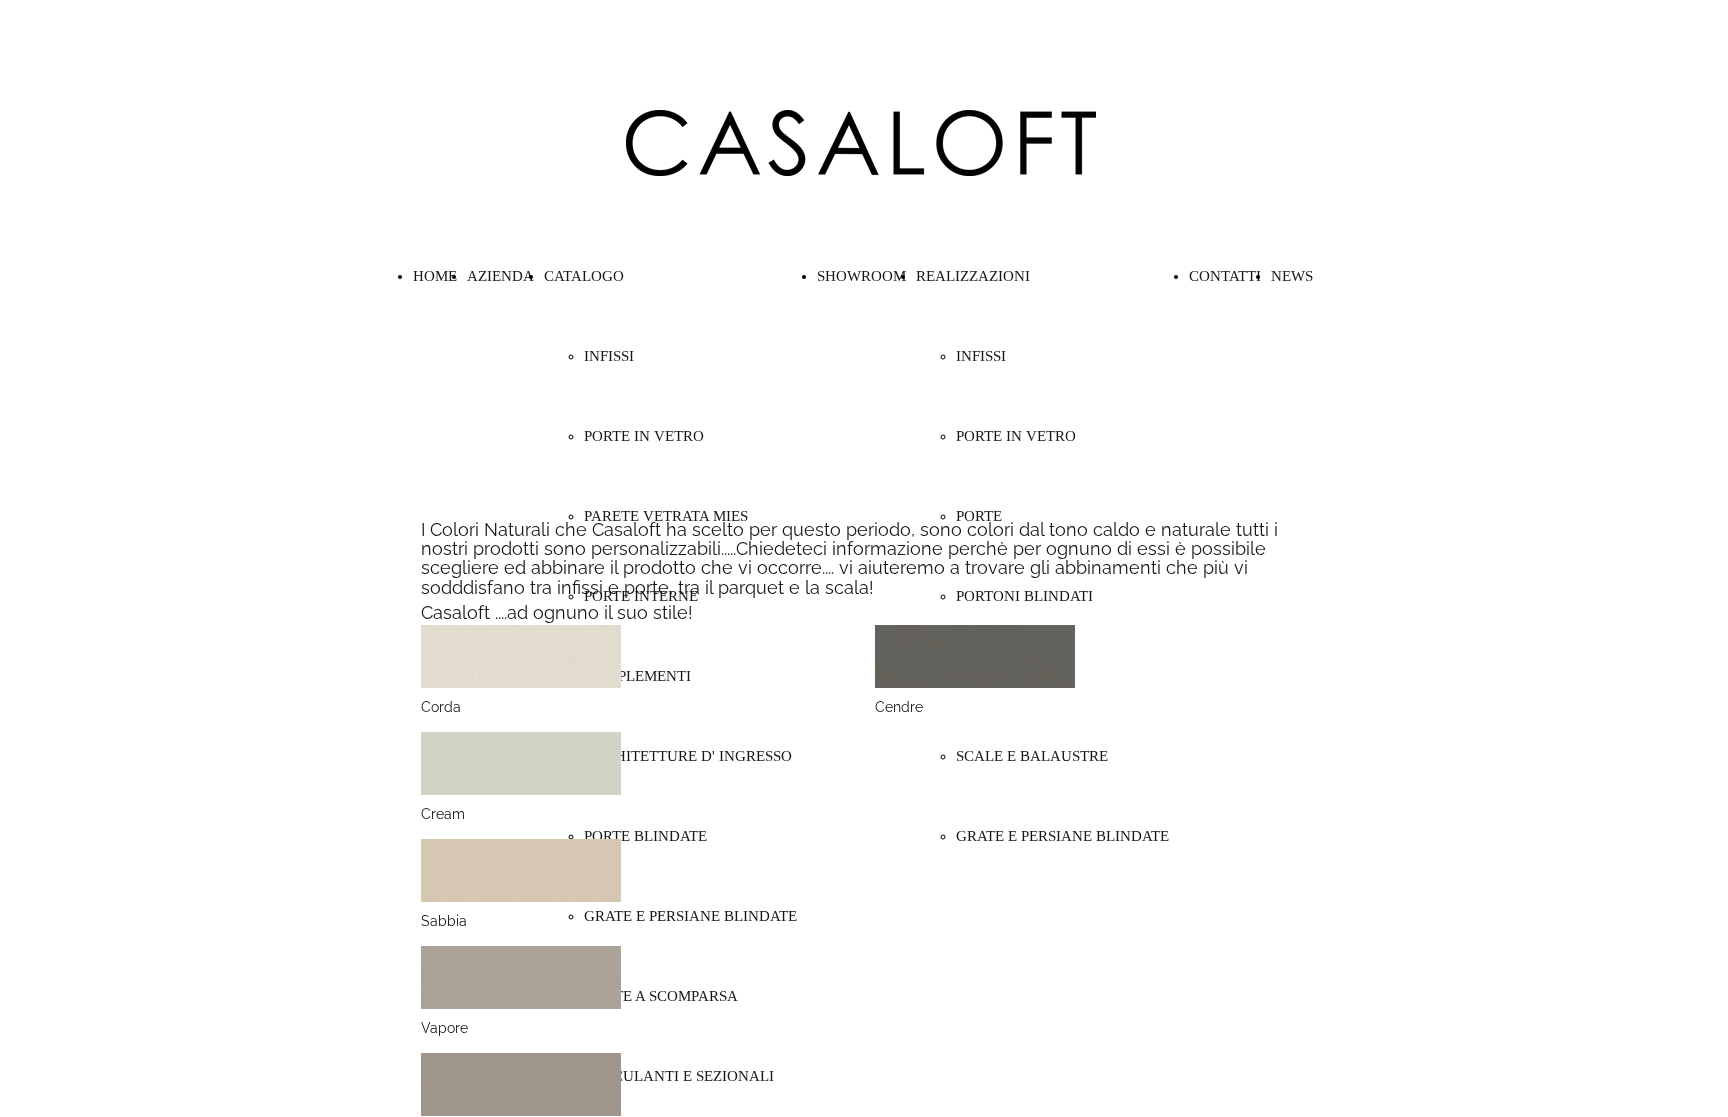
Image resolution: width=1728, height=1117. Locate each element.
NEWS (1292, 276)
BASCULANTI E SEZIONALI (679, 1076)
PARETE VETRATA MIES (666, 516)
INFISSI (609, 356)
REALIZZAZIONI (973, 276)
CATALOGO (584, 276)
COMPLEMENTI (637, 676)
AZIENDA (500, 276)
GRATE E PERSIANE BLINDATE (690, 916)
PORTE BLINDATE (645, 836)
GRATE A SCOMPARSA (661, 996)
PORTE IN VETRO (644, 436)
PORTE (979, 516)
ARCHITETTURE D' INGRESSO (688, 756)
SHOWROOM (861, 276)
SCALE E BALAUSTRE (1032, 756)
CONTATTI (1225, 276)
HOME (435, 276)
